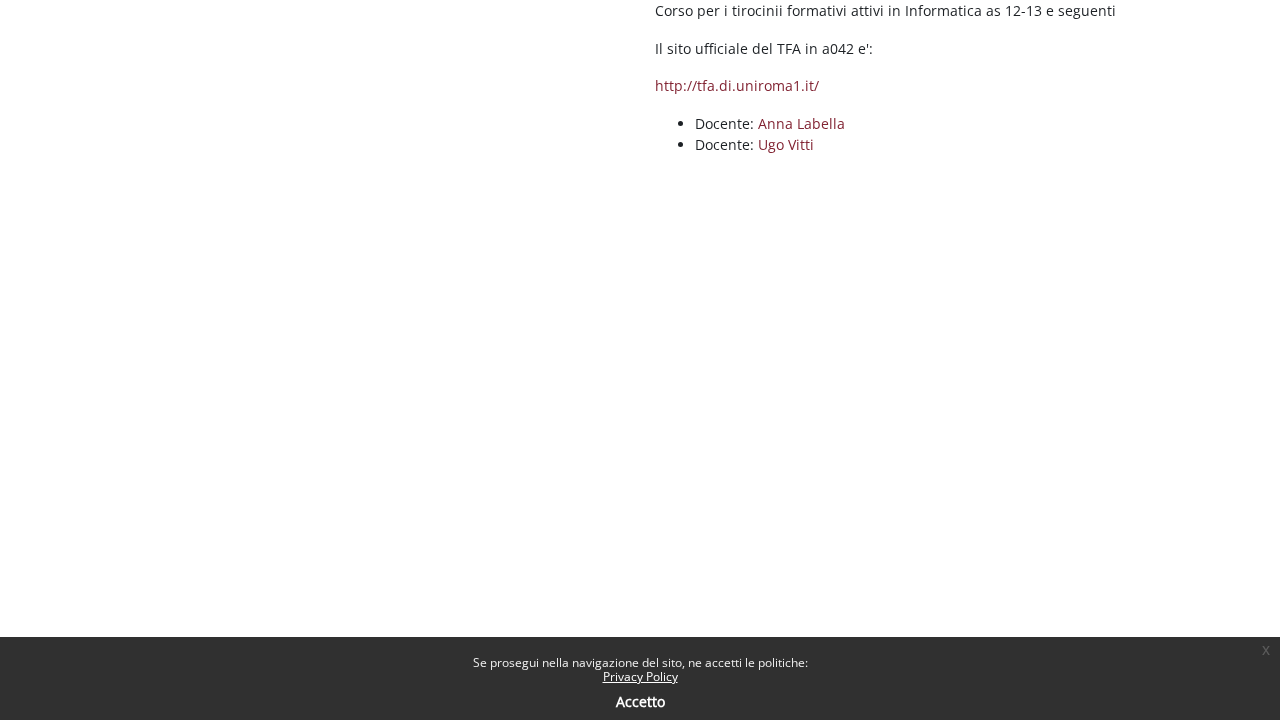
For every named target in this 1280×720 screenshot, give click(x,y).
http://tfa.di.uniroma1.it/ (737, 85)
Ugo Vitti (786, 144)
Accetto (640, 701)
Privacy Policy (640, 676)
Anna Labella (801, 123)
